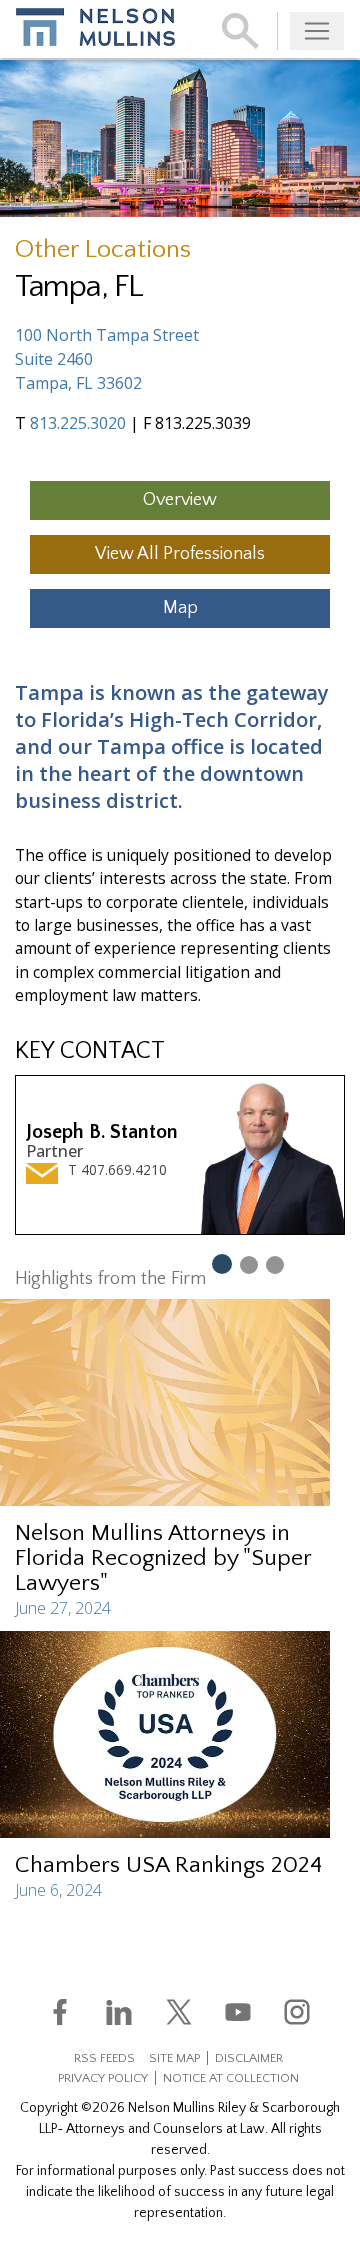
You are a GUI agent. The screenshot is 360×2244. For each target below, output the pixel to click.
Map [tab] (180, 608)
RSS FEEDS (104, 2058)
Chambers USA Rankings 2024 (168, 1865)
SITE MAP (174, 2058)
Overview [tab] (180, 500)
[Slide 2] (249, 1264)
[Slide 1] (221, 1263)
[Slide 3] (275, 1264)
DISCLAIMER (249, 2058)
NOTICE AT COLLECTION (231, 2078)
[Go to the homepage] (95, 27)
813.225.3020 (78, 423)
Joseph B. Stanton (102, 1132)
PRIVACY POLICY (103, 2078)
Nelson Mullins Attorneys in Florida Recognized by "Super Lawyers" (163, 1558)
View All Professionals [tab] (180, 554)
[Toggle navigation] (317, 31)
